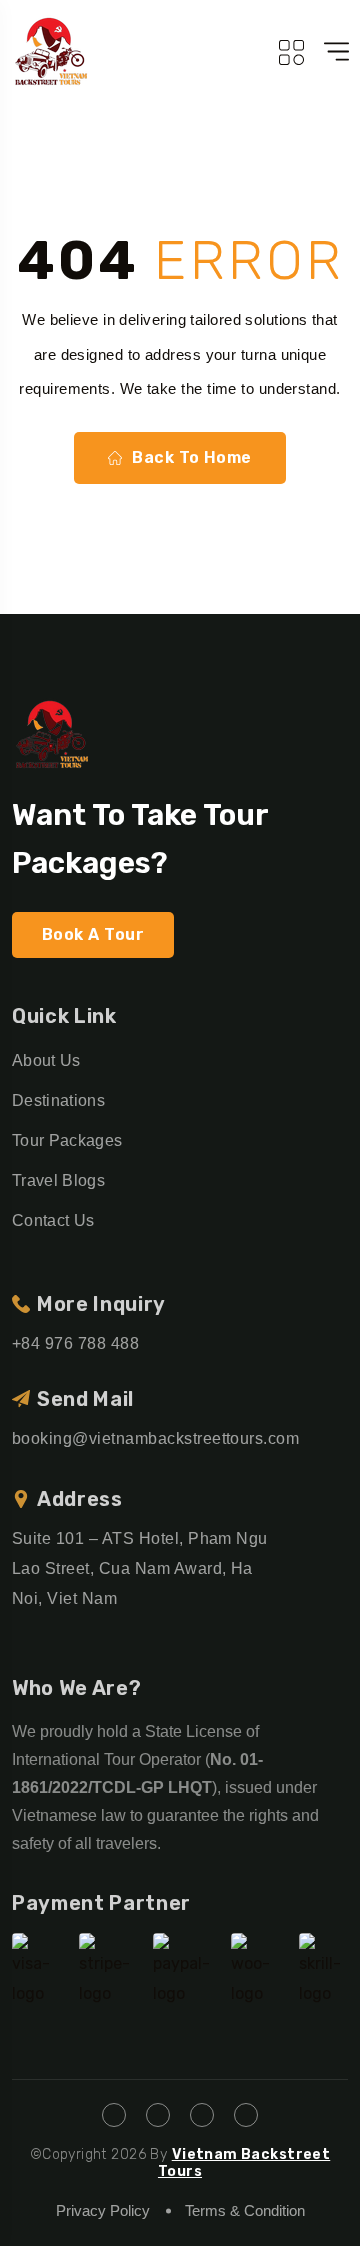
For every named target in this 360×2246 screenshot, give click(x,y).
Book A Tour (93, 934)
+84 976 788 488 (75, 1343)
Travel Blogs (58, 1180)
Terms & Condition (245, 2210)
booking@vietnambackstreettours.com (155, 1438)
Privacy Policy (103, 2210)
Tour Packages (67, 1140)
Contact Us (53, 1220)
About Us (46, 1060)
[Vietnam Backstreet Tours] (51, 51)
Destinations (58, 1100)
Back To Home (192, 457)
